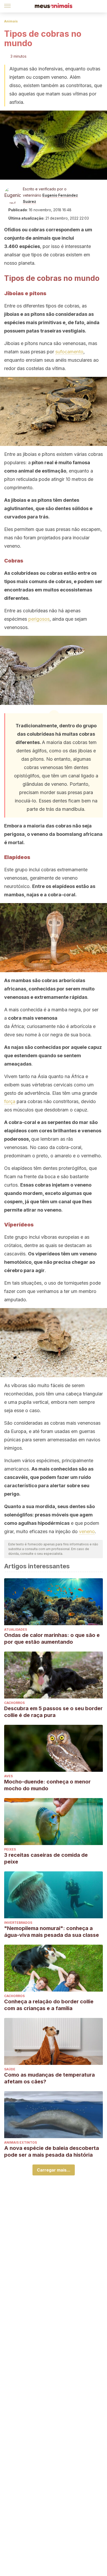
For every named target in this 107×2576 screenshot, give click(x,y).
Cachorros (14, 1703)
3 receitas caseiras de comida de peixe (46, 1858)
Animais (11, 21)
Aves (8, 1776)
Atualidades (16, 1629)
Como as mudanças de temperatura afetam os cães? (49, 2078)
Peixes (10, 1849)
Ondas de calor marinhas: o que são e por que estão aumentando (52, 1638)
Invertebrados (18, 1923)
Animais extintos (21, 2142)
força (10, 1101)
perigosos (39, 619)
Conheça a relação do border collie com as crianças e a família (49, 2005)
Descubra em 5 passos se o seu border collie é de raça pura (53, 1712)
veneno (87, 1531)
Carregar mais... (54, 2170)
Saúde (10, 2069)
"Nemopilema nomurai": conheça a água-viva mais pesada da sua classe (52, 1932)
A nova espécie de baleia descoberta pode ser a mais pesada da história (52, 2151)
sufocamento (69, 352)
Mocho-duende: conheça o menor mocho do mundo (47, 1785)
